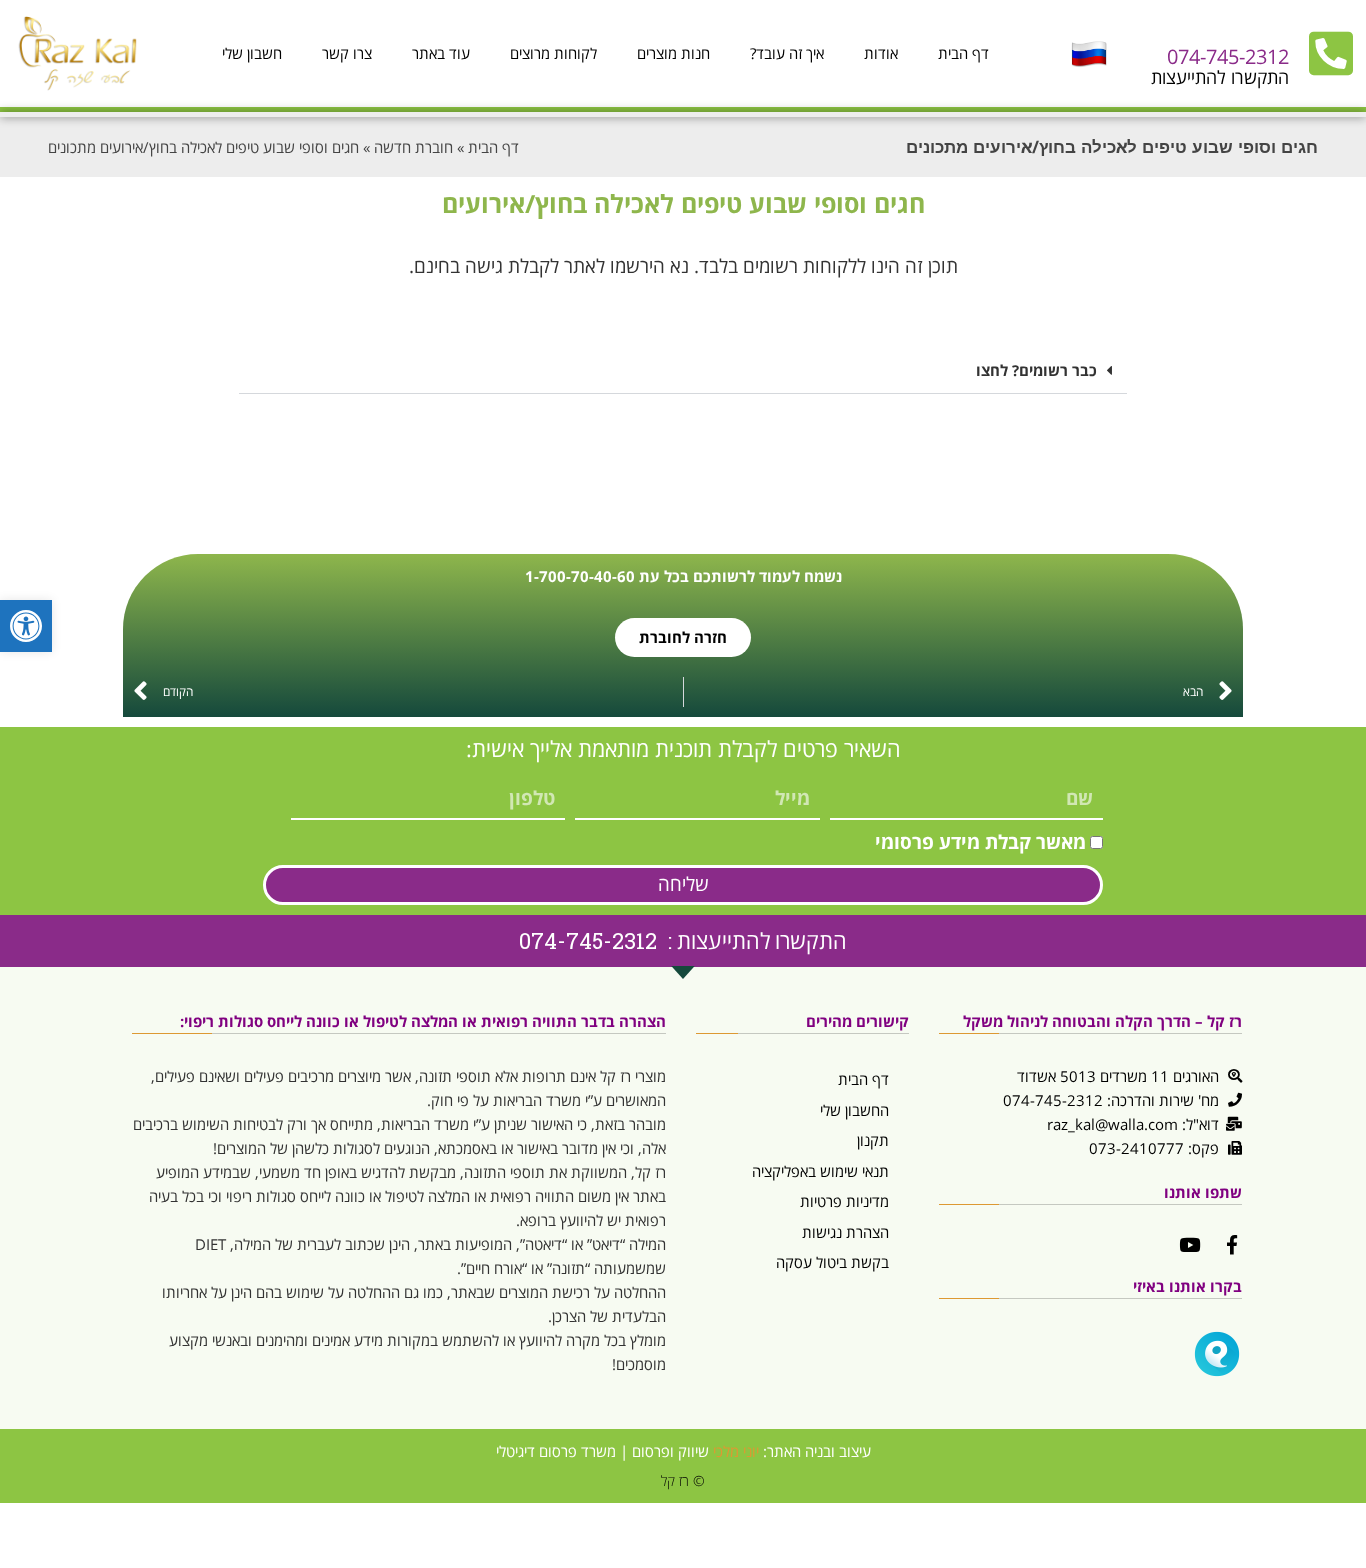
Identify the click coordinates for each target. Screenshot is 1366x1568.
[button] (683, 371)
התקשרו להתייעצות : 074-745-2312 (683, 940)
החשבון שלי (854, 1110)
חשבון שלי (252, 53)
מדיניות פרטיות (844, 1201)
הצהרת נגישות (845, 1232)
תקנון (873, 1140)
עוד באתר (441, 53)
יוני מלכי (736, 1451)
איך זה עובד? (787, 53)
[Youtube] (1189, 1244)
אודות (881, 53)
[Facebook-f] (1232, 1244)
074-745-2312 (1228, 56)
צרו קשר (347, 53)
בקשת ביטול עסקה (832, 1262)
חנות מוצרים (673, 53)
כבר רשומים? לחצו (1036, 370)
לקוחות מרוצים (553, 53)
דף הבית (963, 53)
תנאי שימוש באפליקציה (820, 1171)
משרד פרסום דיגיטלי (556, 1451)
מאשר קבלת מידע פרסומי (980, 842)
